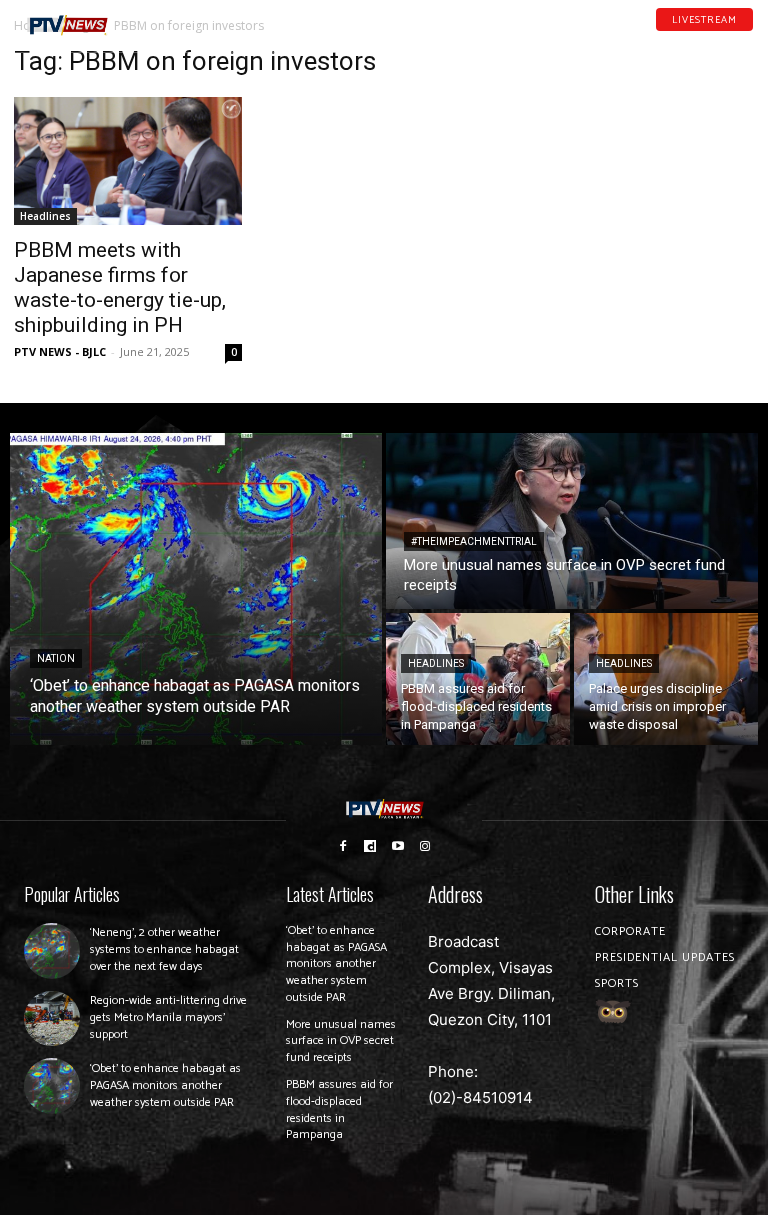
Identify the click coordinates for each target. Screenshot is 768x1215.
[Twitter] (747, 39)
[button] (146, 17)
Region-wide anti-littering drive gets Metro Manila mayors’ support (168, 1017)
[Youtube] (721, 39)
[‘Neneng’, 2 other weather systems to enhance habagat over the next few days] (52, 951)
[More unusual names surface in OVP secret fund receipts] (572, 521)
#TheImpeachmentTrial (474, 541)
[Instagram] (426, 845)
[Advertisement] (640, 146)
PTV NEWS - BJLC (60, 351)
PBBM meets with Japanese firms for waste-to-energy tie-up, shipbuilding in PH (120, 287)
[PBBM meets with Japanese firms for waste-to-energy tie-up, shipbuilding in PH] (128, 161)
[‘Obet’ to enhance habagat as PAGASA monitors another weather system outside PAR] (196, 589)
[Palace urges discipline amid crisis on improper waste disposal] (666, 679)
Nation (56, 658)
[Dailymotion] (695, 39)
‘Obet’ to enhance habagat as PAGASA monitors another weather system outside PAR (165, 1085)
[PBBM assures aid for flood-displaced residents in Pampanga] (478, 679)
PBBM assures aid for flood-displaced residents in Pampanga (339, 1109)
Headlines (45, 216)
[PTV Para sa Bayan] (67, 25)
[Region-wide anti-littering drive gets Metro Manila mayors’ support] (52, 1019)
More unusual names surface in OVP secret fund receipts (341, 1041)
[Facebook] (669, 39)
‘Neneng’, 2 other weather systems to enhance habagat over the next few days (164, 949)
